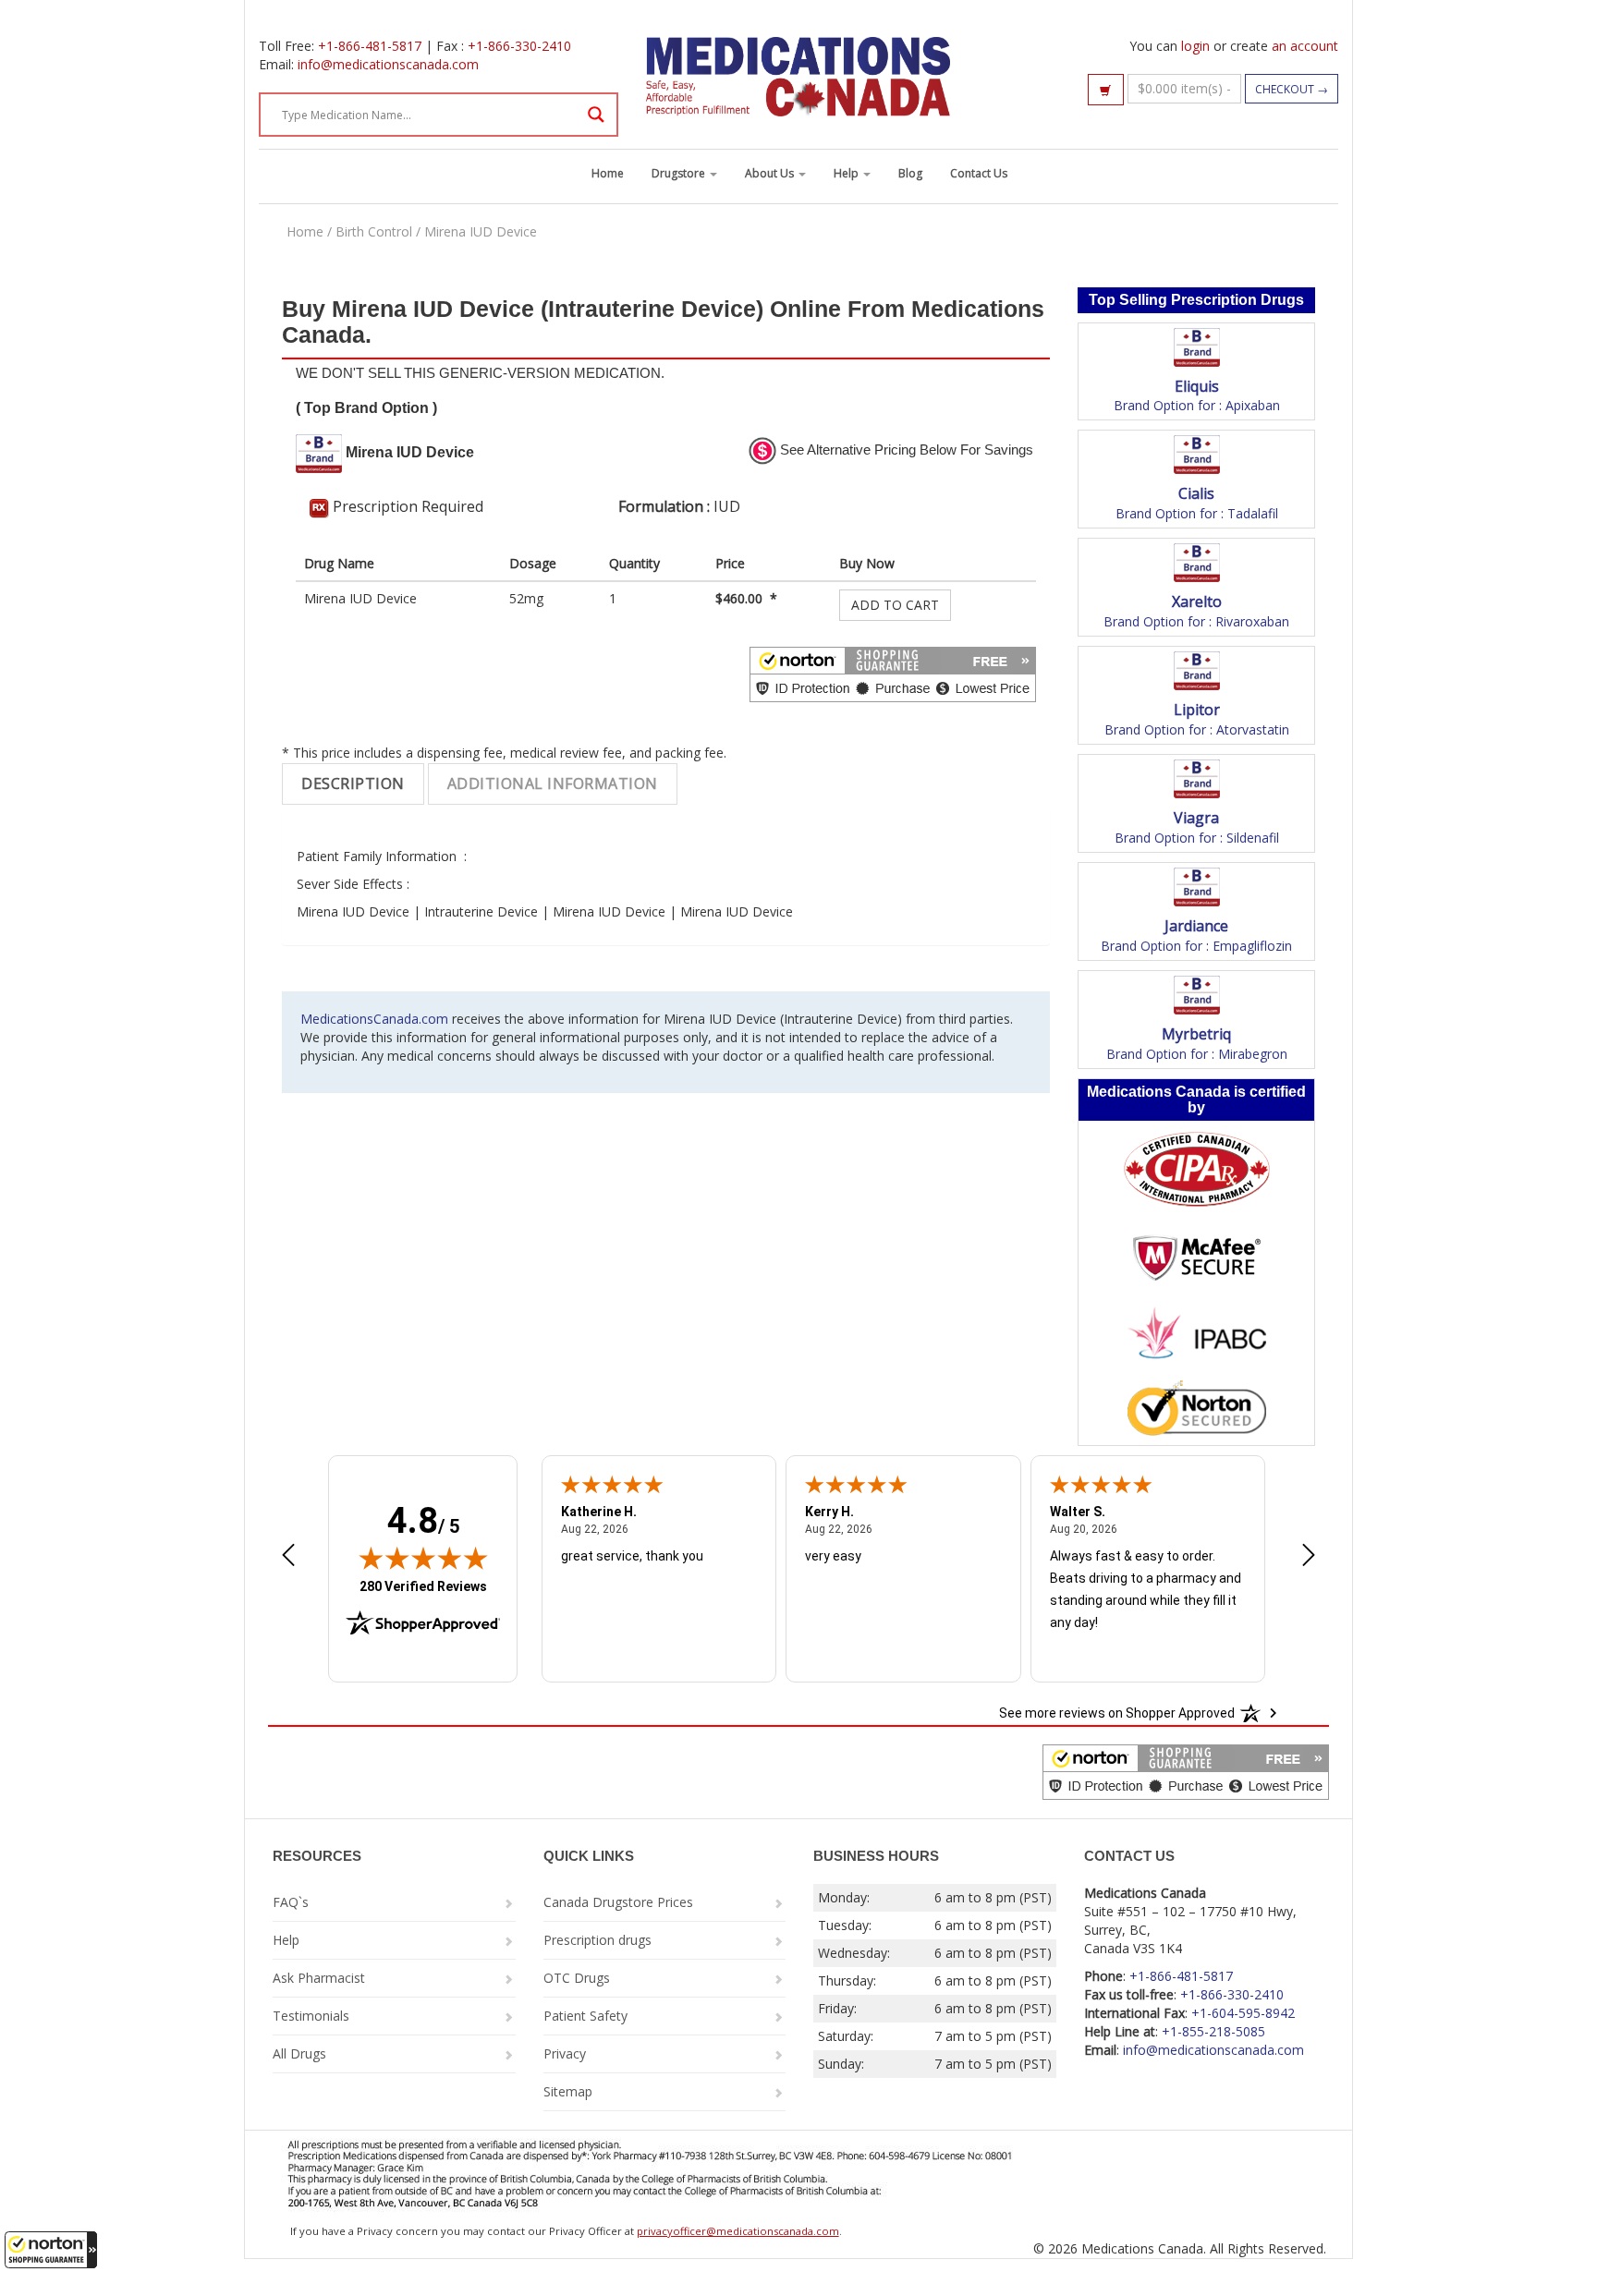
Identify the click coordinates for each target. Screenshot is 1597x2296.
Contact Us (979, 173)
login (1195, 46)
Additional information (553, 784)
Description (353, 784)
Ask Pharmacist (319, 1978)
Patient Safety (585, 2016)
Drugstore (680, 173)
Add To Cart (895, 605)
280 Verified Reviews (423, 1586)
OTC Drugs (577, 1978)
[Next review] (1309, 1557)
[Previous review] (288, 1557)
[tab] (353, 784)
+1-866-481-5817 (370, 46)
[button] (51, 2250)
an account (1305, 46)
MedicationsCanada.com (374, 1019)
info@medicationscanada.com (388, 64)
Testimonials (311, 2016)
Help (847, 173)
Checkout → (1292, 89)
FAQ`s (291, 1902)
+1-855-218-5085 (1213, 2031)
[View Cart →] (1106, 90)
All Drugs (299, 2053)
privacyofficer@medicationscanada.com (738, 2231)
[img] (423, 1558)
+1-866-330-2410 (519, 46)
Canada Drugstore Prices (618, 1902)
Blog (910, 173)
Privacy (565, 2053)
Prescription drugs (597, 1940)
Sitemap (568, 2091)
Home (608, 173)
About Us (771, 173)
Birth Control (374, 231)
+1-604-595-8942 (1243, 2013)
